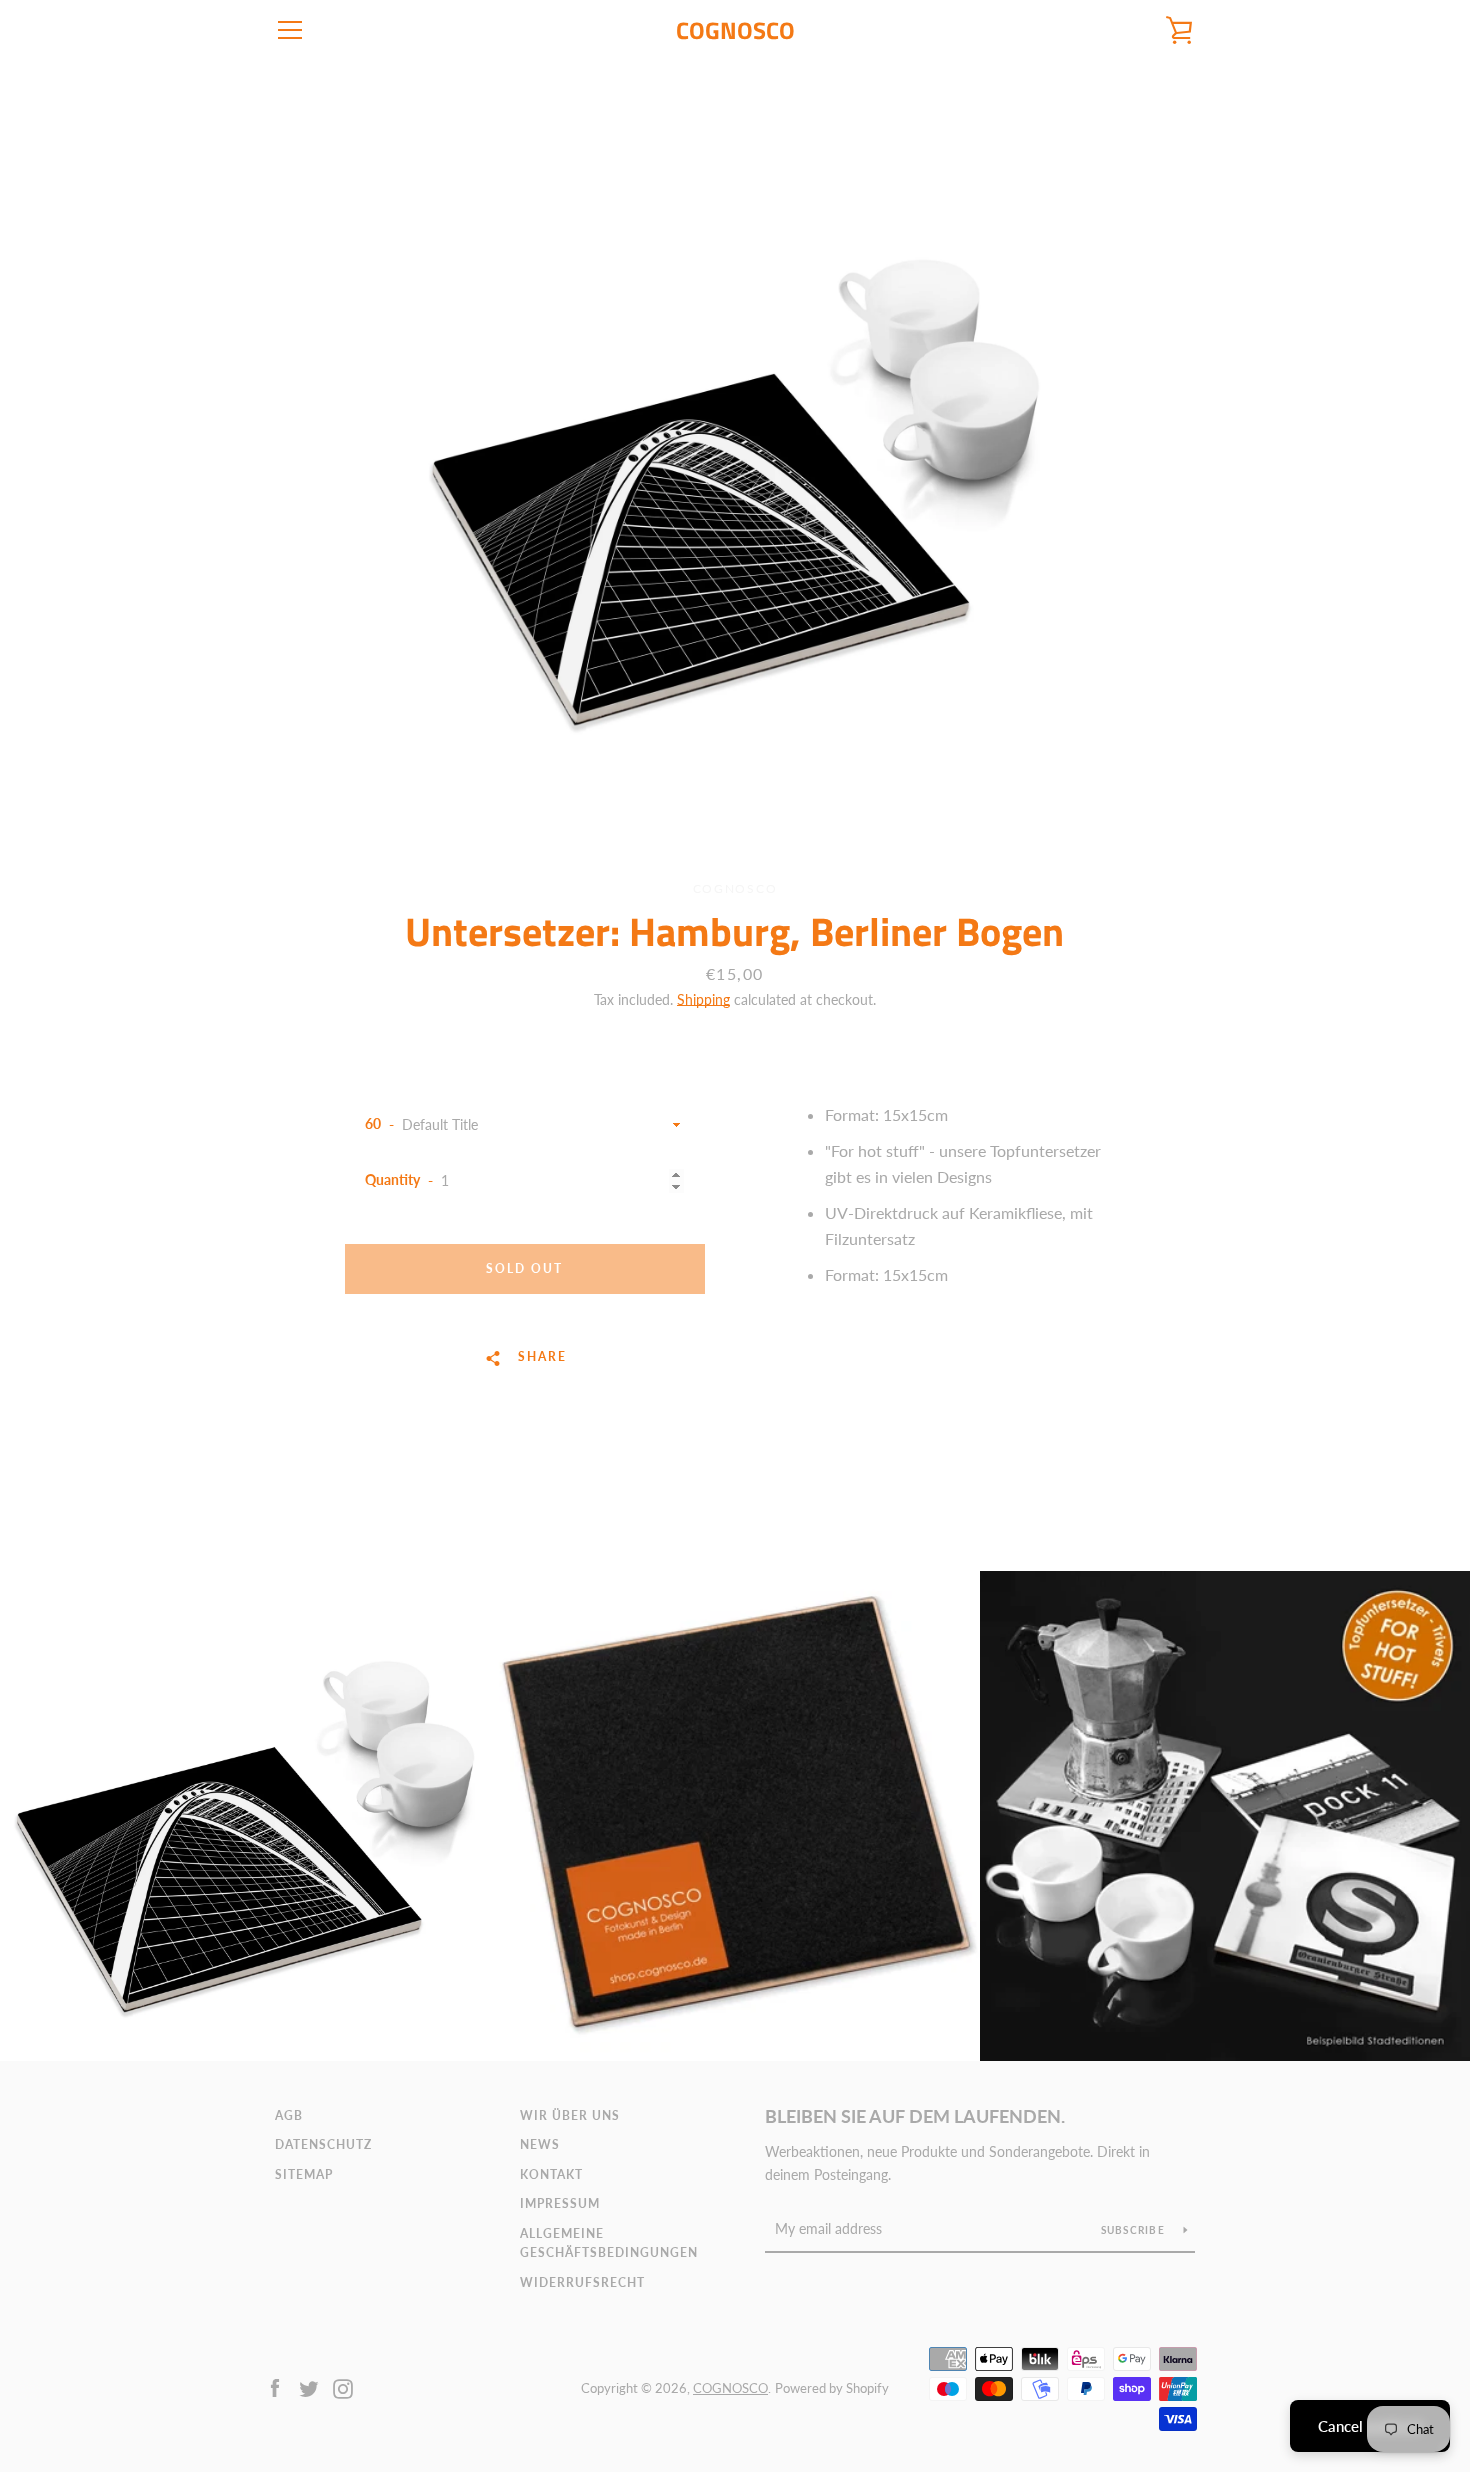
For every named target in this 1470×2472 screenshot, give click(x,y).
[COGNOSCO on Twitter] (309, 2386)
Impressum (560, 2203)
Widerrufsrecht (582, 2282)
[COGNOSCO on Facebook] (275, 2386)
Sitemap (304, 2174)
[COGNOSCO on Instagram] (343, 2386)
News (540, 2144)
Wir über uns (570, 2115)
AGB (289, 2115)
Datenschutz (323, 2144)
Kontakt (551, 2174)
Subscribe (1135, 2230)
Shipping (703, 999)
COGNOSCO (735, 30)
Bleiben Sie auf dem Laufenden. (915, 2116)
